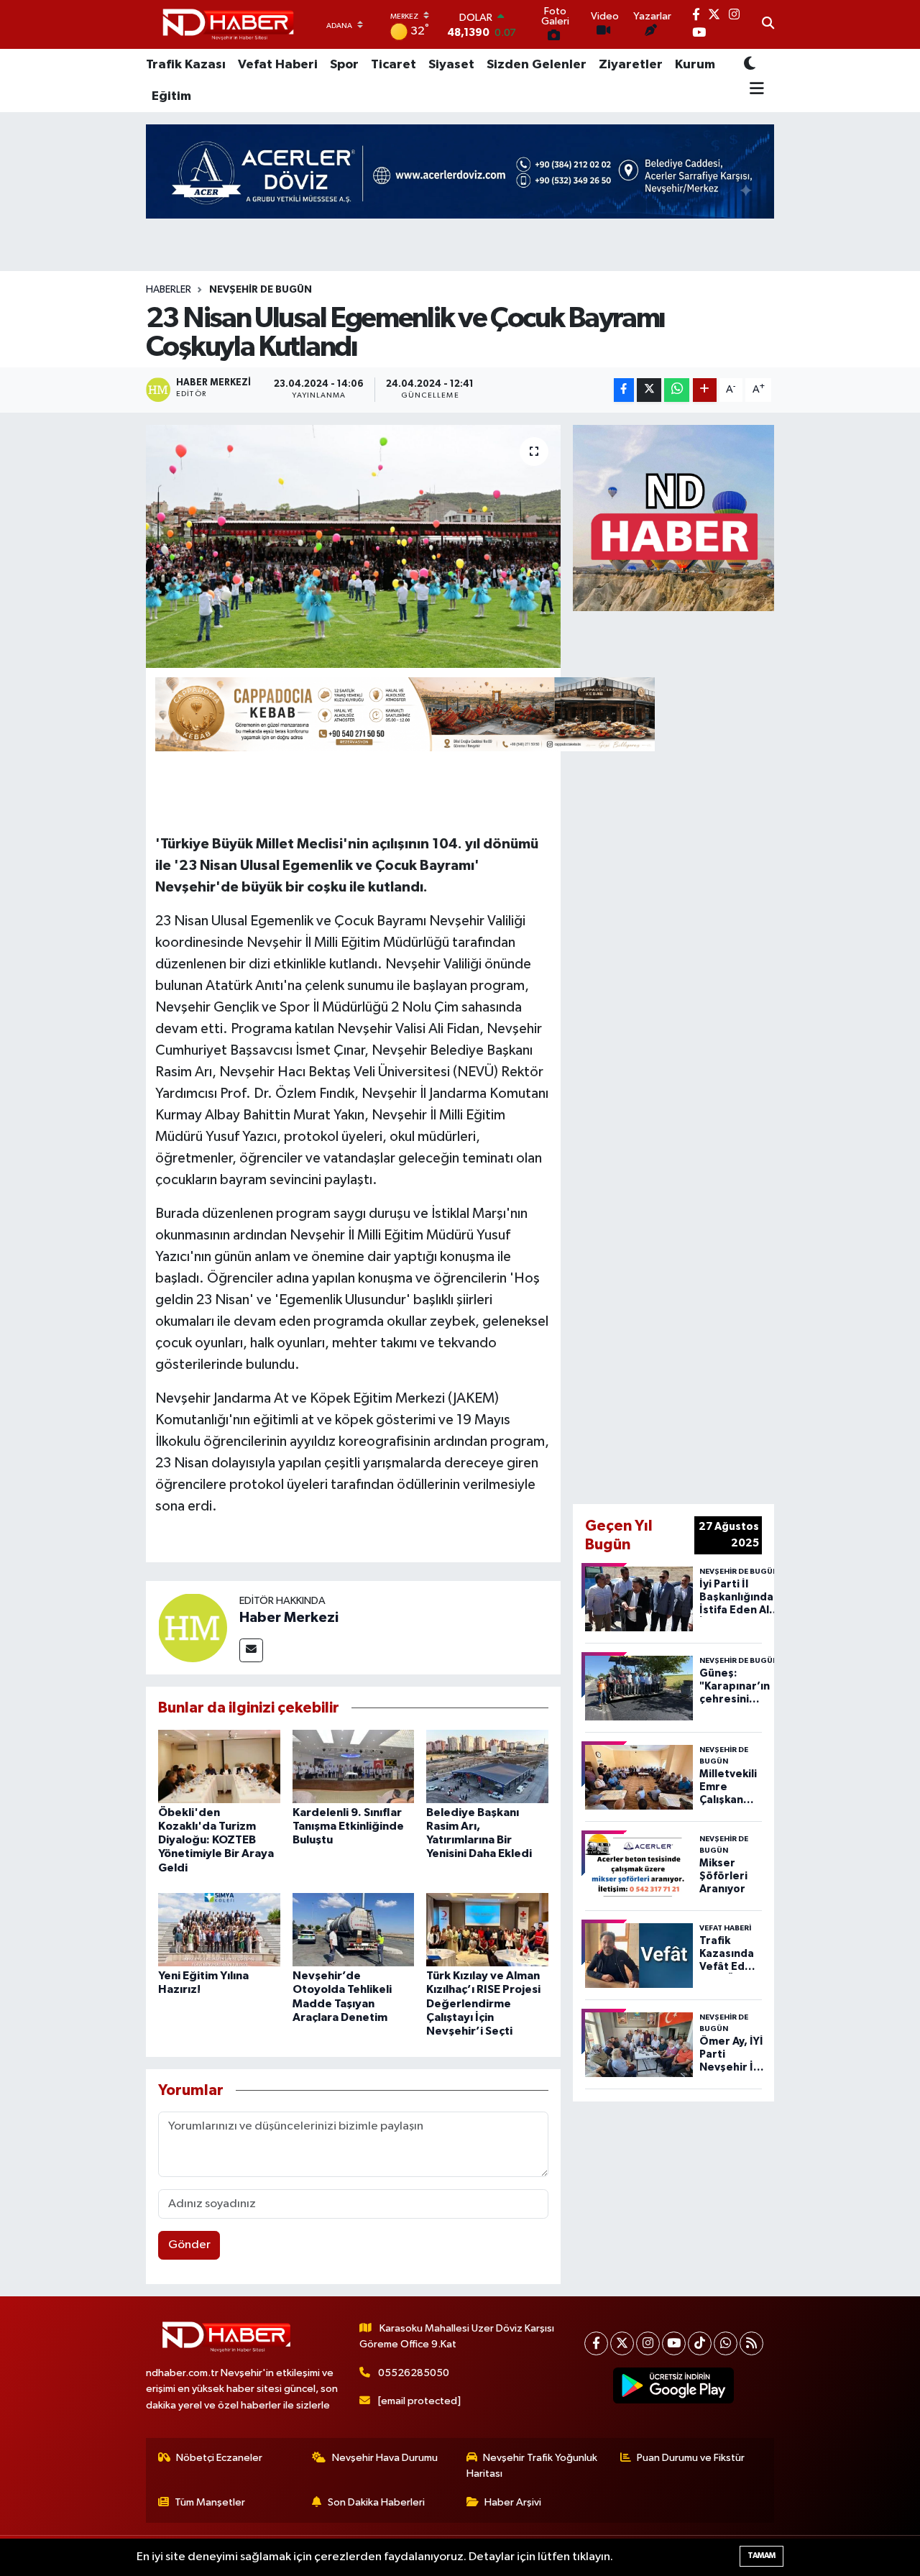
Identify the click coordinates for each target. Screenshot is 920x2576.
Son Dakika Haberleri (376, 2502)
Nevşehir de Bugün (261, 290)
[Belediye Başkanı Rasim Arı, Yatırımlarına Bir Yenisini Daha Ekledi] (487, 1766)
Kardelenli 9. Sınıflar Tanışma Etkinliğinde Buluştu (348, 1826)
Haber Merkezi (289, 1618)
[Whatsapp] (726, 2343)
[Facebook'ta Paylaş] (624, 390)
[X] (622, 2343)
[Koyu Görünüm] (750, 64)
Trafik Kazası (186, 65)
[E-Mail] (251, 1650)
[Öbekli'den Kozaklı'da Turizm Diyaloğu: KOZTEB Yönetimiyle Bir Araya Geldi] (219, 1766)
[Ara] (768, 24)
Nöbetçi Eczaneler (219, 2458)
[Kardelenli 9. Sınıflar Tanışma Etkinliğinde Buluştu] (354, 1766)
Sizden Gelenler (537, 65)
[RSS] (751, 2343)
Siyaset (451, 65)
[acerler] (460, 171)
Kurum (695, 65)
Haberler (169, 290)
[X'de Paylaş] (649, 390)
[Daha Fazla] (705, 390)
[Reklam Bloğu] (673, 517)
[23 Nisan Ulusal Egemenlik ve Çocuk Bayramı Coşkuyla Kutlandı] (353, 546)
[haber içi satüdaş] (405, 713)
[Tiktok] (700, 2343)
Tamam (762, 2556)
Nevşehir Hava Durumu (385, 2458)
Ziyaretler (631, 65)
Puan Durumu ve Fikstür (691, 2458)
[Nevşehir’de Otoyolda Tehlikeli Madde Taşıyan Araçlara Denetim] (354, 1929)
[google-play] (674, 2385)
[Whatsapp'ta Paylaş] (677, 390)
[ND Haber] (228, 25)
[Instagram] (648, 2343)
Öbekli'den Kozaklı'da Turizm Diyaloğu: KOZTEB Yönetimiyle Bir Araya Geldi (216, 1840)
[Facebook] (596, 2343)
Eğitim (171, 96)
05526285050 (414, 2373)
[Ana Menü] (754, 90)
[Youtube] (674, 2343)
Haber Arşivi (513, 2502)
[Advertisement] (717, 1055)
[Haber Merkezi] (193, 1627)
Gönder (189, 2245)
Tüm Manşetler (210, 2502)
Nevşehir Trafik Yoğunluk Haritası (532, 2466)
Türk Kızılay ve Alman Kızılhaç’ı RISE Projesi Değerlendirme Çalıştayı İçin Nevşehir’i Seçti (483, 2003)
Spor (344, 65)
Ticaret (394, 65)
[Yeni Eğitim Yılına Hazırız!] (219, 1929)
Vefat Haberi (278, 65)
